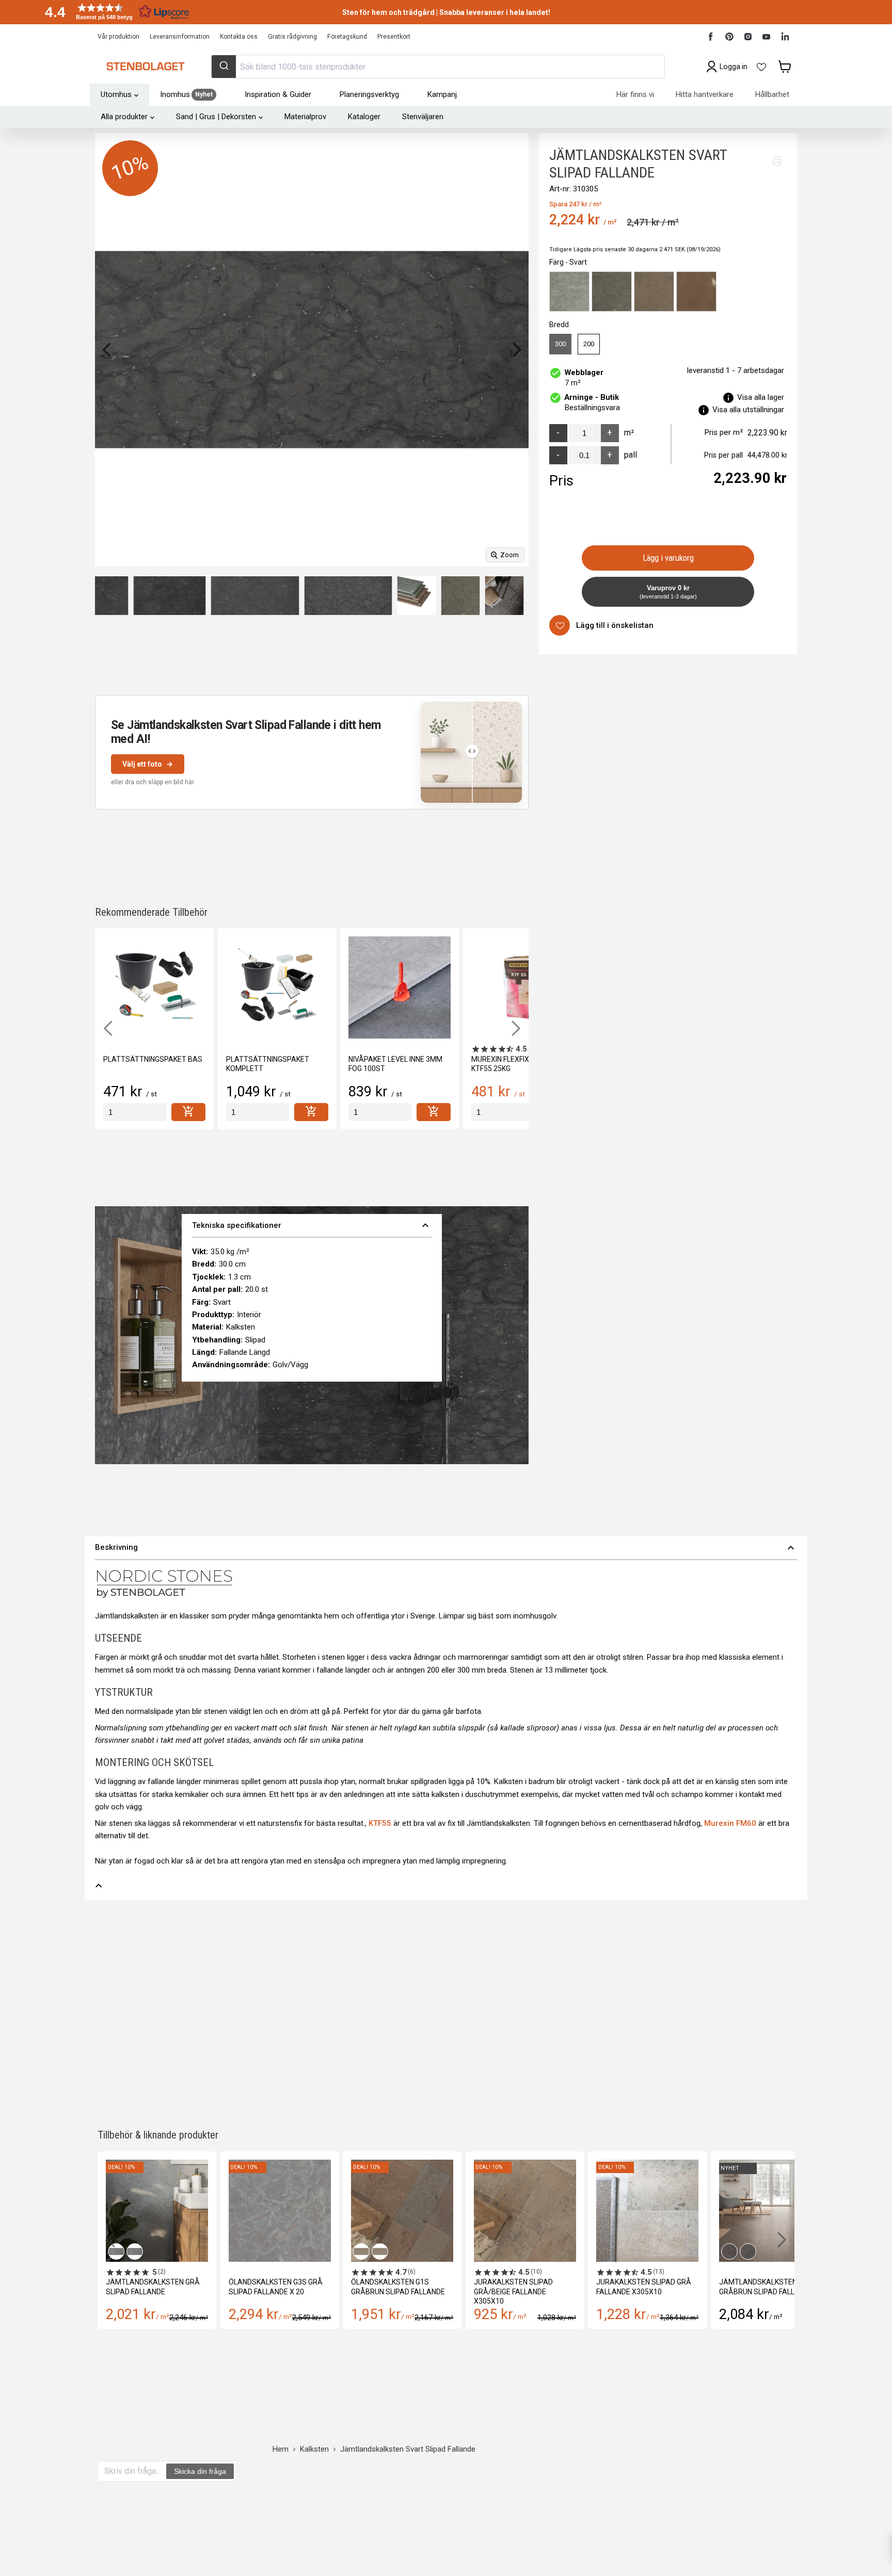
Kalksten (314, 2449)
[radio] (569, 291)
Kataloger (364, 117)
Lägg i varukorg (668, 558)
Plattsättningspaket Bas (153, 1059)
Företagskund (347, 37)
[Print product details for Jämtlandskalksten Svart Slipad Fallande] (777, 161)
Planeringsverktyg (369, 94)
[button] (114, 12)
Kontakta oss (239, 37)
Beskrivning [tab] (446, 1548)
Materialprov (305, 117)
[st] (135, 1112)
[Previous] (108, 350)
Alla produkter (124, 117)
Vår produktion (118, 37)
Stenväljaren (423, 117)
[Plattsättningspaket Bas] (154, 987)
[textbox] (132, 2471)
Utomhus (116, 94)
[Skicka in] (224, 67)
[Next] (516, 350)
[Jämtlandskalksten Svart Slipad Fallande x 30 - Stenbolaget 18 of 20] (348, 596)
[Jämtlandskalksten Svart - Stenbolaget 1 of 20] (504, 596)
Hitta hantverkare (705, 94)
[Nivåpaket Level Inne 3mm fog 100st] (400, 987)
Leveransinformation (180, 37)
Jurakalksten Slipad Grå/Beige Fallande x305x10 (513, 2291)
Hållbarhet (772, 94)
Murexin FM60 (730, 1823)
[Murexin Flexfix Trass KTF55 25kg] (522, 987)
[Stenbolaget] (145, 67)
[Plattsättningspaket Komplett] (277, 987)
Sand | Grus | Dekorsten (216, 117)
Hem (281, 2449)
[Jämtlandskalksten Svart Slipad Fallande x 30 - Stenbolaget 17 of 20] (255, 596)
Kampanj (442, 94)
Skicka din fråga (200, 2471)
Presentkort (394, 37)
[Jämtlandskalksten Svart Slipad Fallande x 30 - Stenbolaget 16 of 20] (170, 596)
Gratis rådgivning (292, 37)
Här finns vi (635, 94)
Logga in (734, 67)
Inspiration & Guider (278, 94)
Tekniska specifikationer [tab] (312, 1225)
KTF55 (380, 1823)
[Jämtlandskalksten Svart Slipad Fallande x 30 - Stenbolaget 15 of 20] (108, 596)
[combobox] (438, 67)
